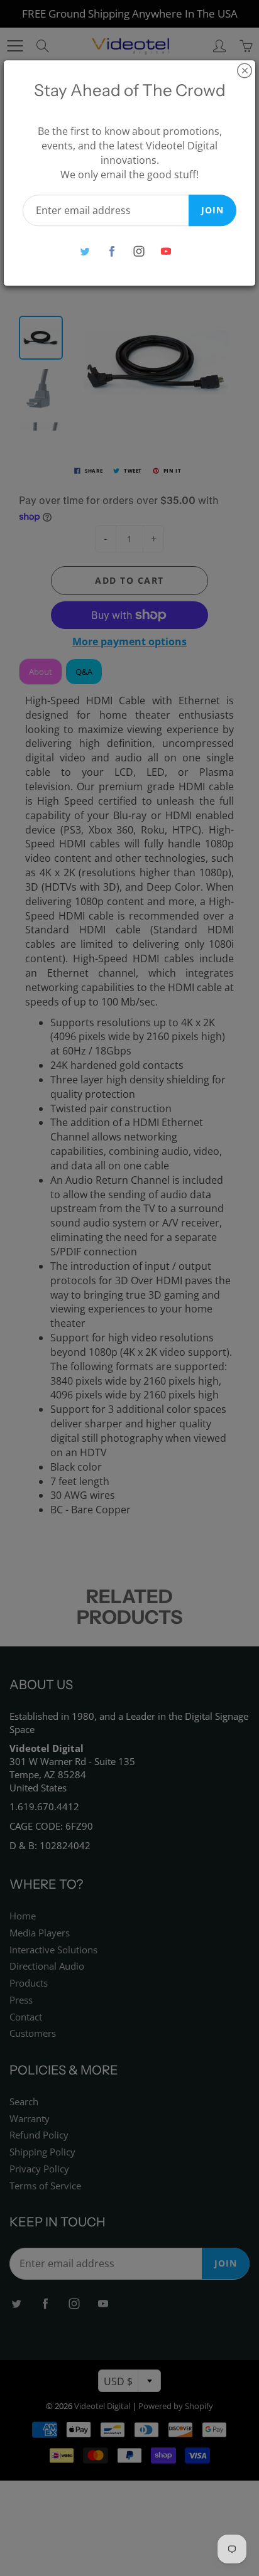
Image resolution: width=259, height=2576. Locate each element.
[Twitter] (85, 251)
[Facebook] (112, 251)
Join (212, 210)
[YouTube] (166, 251)
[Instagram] (139, 251)
